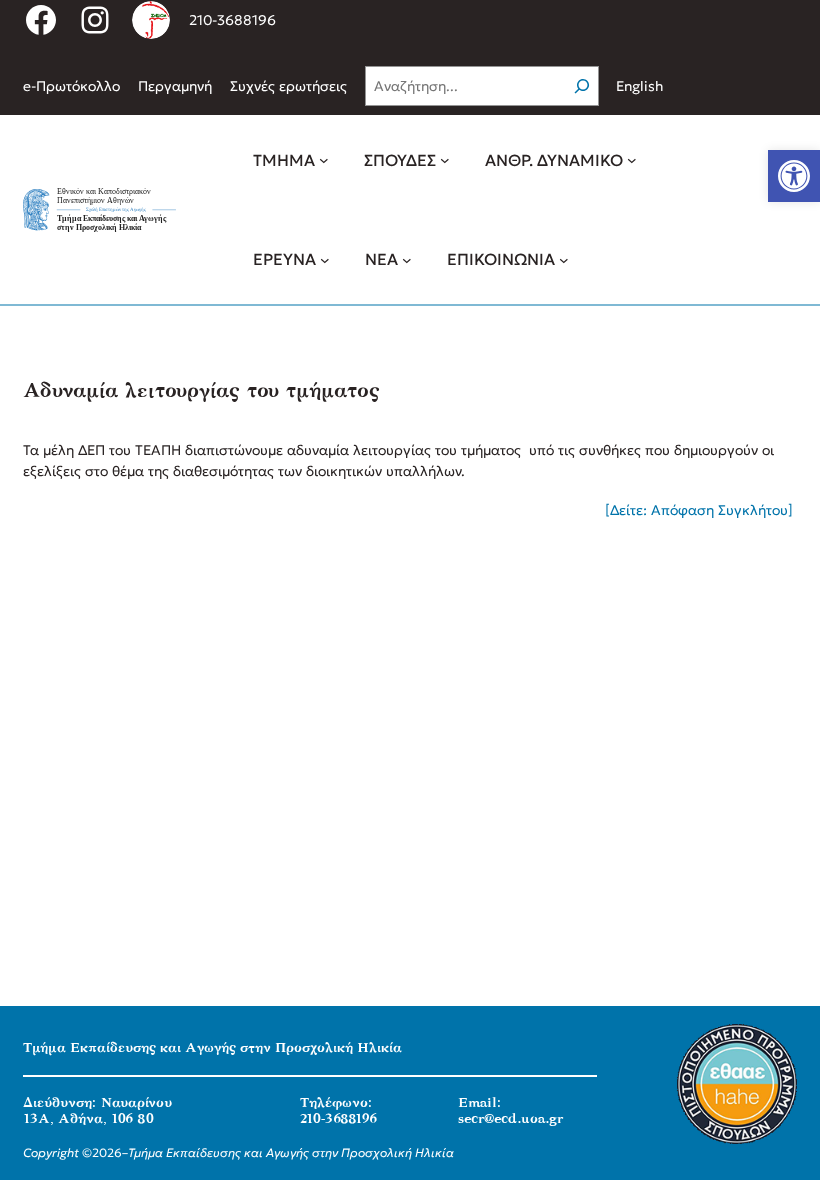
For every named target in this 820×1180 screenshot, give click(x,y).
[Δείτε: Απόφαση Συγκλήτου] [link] (701, 510)
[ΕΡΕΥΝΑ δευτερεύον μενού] (325, 259)
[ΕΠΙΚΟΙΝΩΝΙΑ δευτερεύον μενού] (564, 259)
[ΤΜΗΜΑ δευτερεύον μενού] (324, 160)
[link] (794, 176)
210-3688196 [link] (232, 20)
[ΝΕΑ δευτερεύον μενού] (407, 259)
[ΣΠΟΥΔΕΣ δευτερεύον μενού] (445, 160)
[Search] (582, 86)
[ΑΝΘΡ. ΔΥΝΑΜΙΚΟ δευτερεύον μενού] (632, 160)
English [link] (639, 86)
